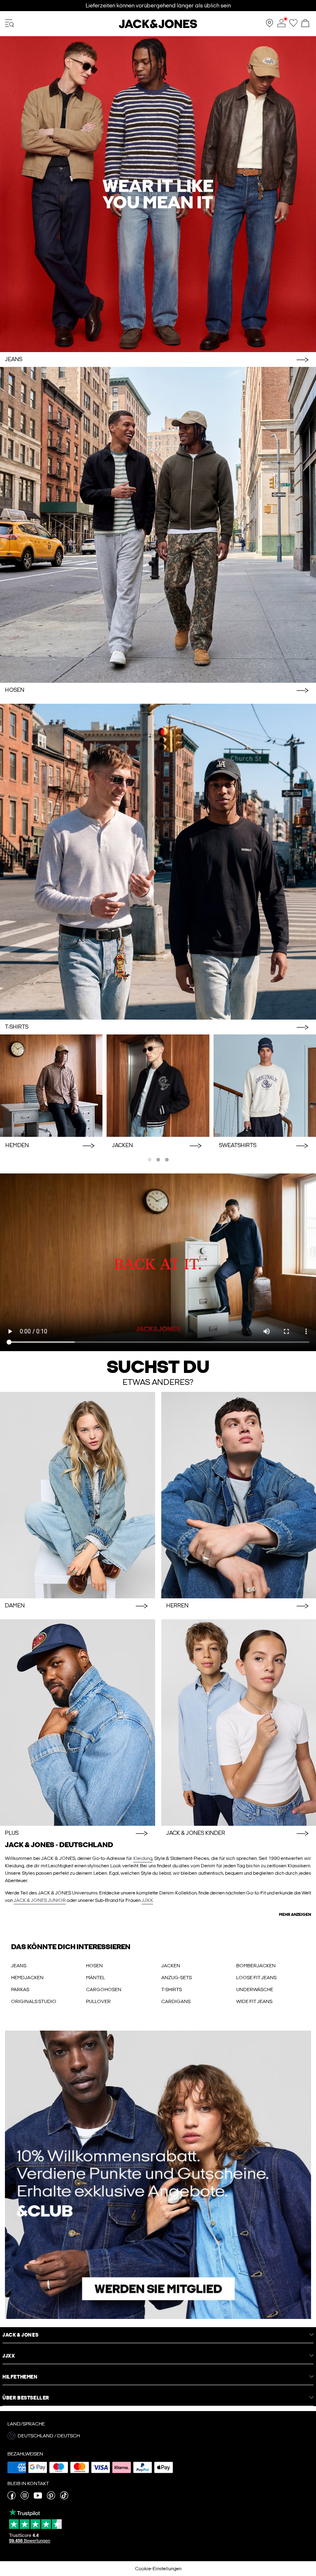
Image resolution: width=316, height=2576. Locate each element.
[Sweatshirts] (265, 1086)
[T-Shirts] (158, 862)
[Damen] (78, 1495)
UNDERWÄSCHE (255, 1989)
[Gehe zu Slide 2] (158, 1160)
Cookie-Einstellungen (158, 2569)
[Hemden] (51, 1086)
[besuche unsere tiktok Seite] (64, 2498)
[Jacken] (158, 1086)
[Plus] (78, 1723)
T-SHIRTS (172, 1989)
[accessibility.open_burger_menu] (9, 24)
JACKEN (171, 1966)
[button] (158, 2436)
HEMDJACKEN (27, 1978)
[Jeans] (158, 194)
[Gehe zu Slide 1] (150, 1160)
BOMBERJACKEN (256, 1966)
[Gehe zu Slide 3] (167, 1160)
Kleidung (143, 1858)
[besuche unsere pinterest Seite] (51, 2498)
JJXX (147, 1900)
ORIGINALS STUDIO (34, 2001)
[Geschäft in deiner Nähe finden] (270, 26)
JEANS (19, 1966)
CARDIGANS (176, 2001)
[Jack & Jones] (158, 27)
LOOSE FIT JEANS (256, 1978)
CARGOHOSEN (104, 1989)
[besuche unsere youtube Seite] (38, 2498)
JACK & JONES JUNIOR (40, 1900)
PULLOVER (98, 2001)
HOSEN (94, 1966)
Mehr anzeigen (295, 1915)
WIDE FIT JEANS (254, 2001)
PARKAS (20, 1989)
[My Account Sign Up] (158, 2175)
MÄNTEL (95, 1978)
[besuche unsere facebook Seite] (12, 2498)
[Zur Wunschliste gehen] (293, 26)
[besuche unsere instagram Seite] (25, 2498)
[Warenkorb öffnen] (305, 24)
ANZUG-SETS (177, 1978)
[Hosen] (158, 525)
